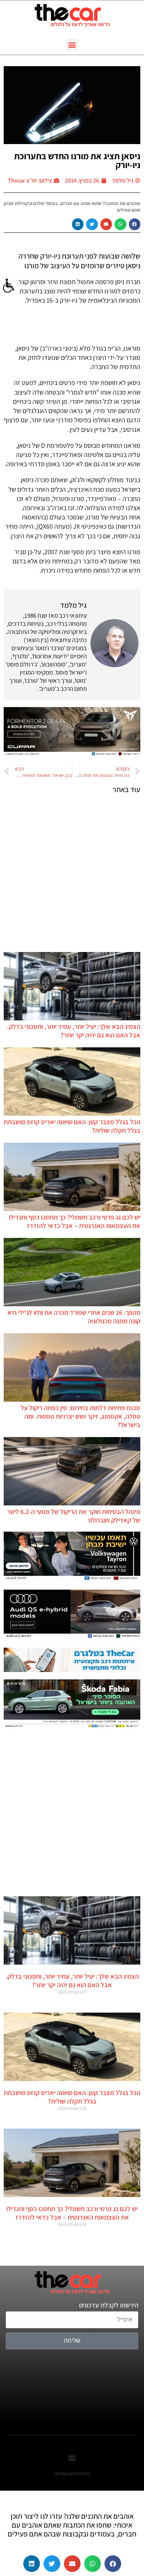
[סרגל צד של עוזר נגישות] (9, 286)
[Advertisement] (72, 873)
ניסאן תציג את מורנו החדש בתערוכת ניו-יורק (77, 160)
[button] (72, 45)
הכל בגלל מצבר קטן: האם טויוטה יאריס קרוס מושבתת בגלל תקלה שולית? (72, 2097)
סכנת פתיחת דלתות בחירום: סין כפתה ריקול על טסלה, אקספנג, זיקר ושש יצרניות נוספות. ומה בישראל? (80, 1416)
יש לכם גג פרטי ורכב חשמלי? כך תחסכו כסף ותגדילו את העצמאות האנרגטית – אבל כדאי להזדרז (75, 1221)
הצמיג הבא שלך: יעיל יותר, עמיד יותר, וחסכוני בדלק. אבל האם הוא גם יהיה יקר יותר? (74, 1031)
